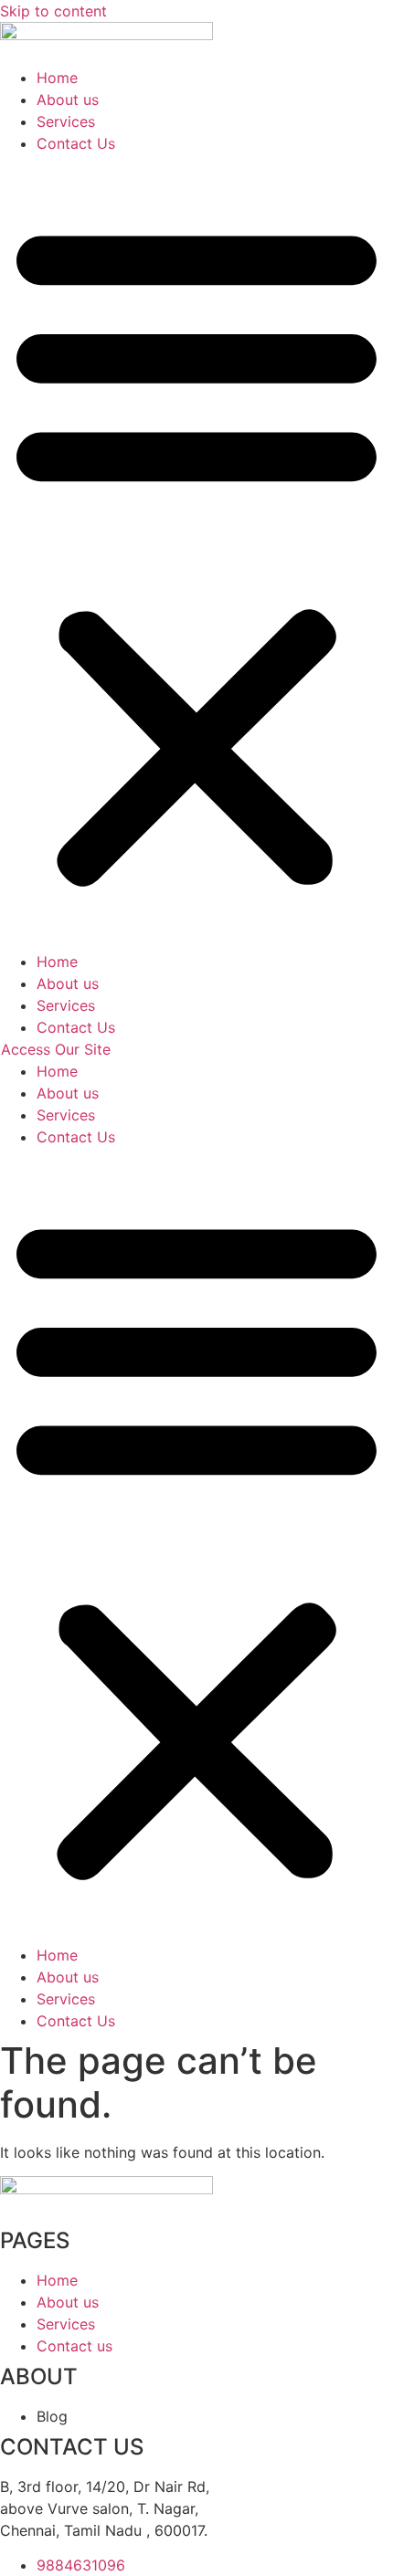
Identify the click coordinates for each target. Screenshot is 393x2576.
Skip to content (53, 11)
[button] (196, 552)
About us (68, 100)
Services (66, 121)
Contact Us (76, 143)
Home (57, 78)
